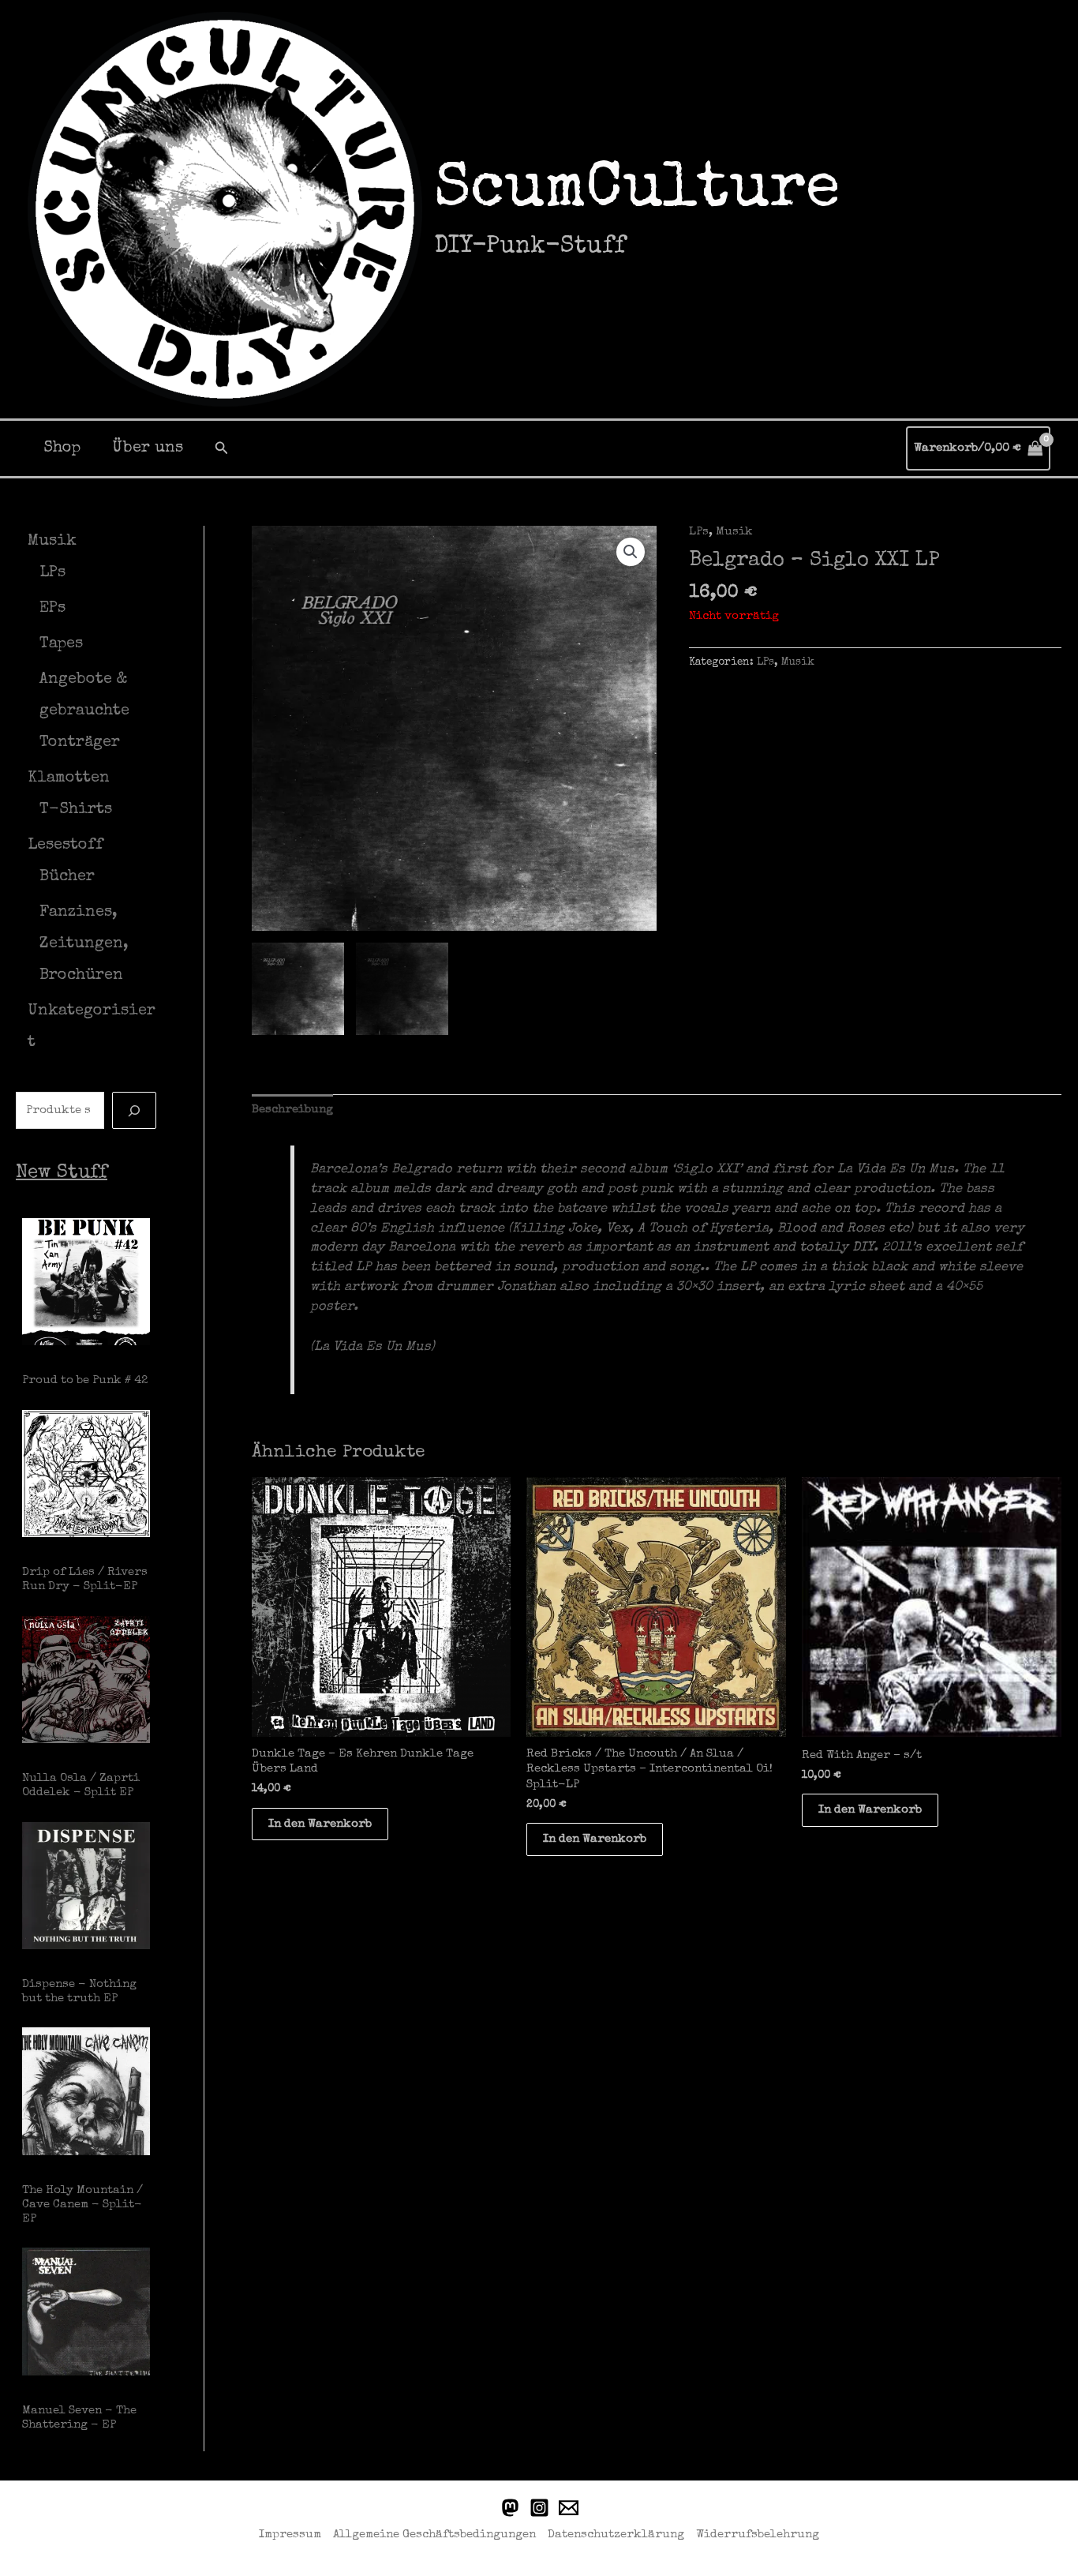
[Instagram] (539, 2508)
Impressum (290, 2535)
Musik (734, 532)
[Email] (569, 2508)
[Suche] (134, 1110)
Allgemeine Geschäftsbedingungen (434, 2535)
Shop (62, 448)
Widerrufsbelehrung (758, 2535)
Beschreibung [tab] (292, 1110)
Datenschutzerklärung (616, 2535)
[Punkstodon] (510, 2508)
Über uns (148, 448)
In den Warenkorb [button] (320, 1824)
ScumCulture (637, 192)
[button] (222, 448)
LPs (699, 532)
